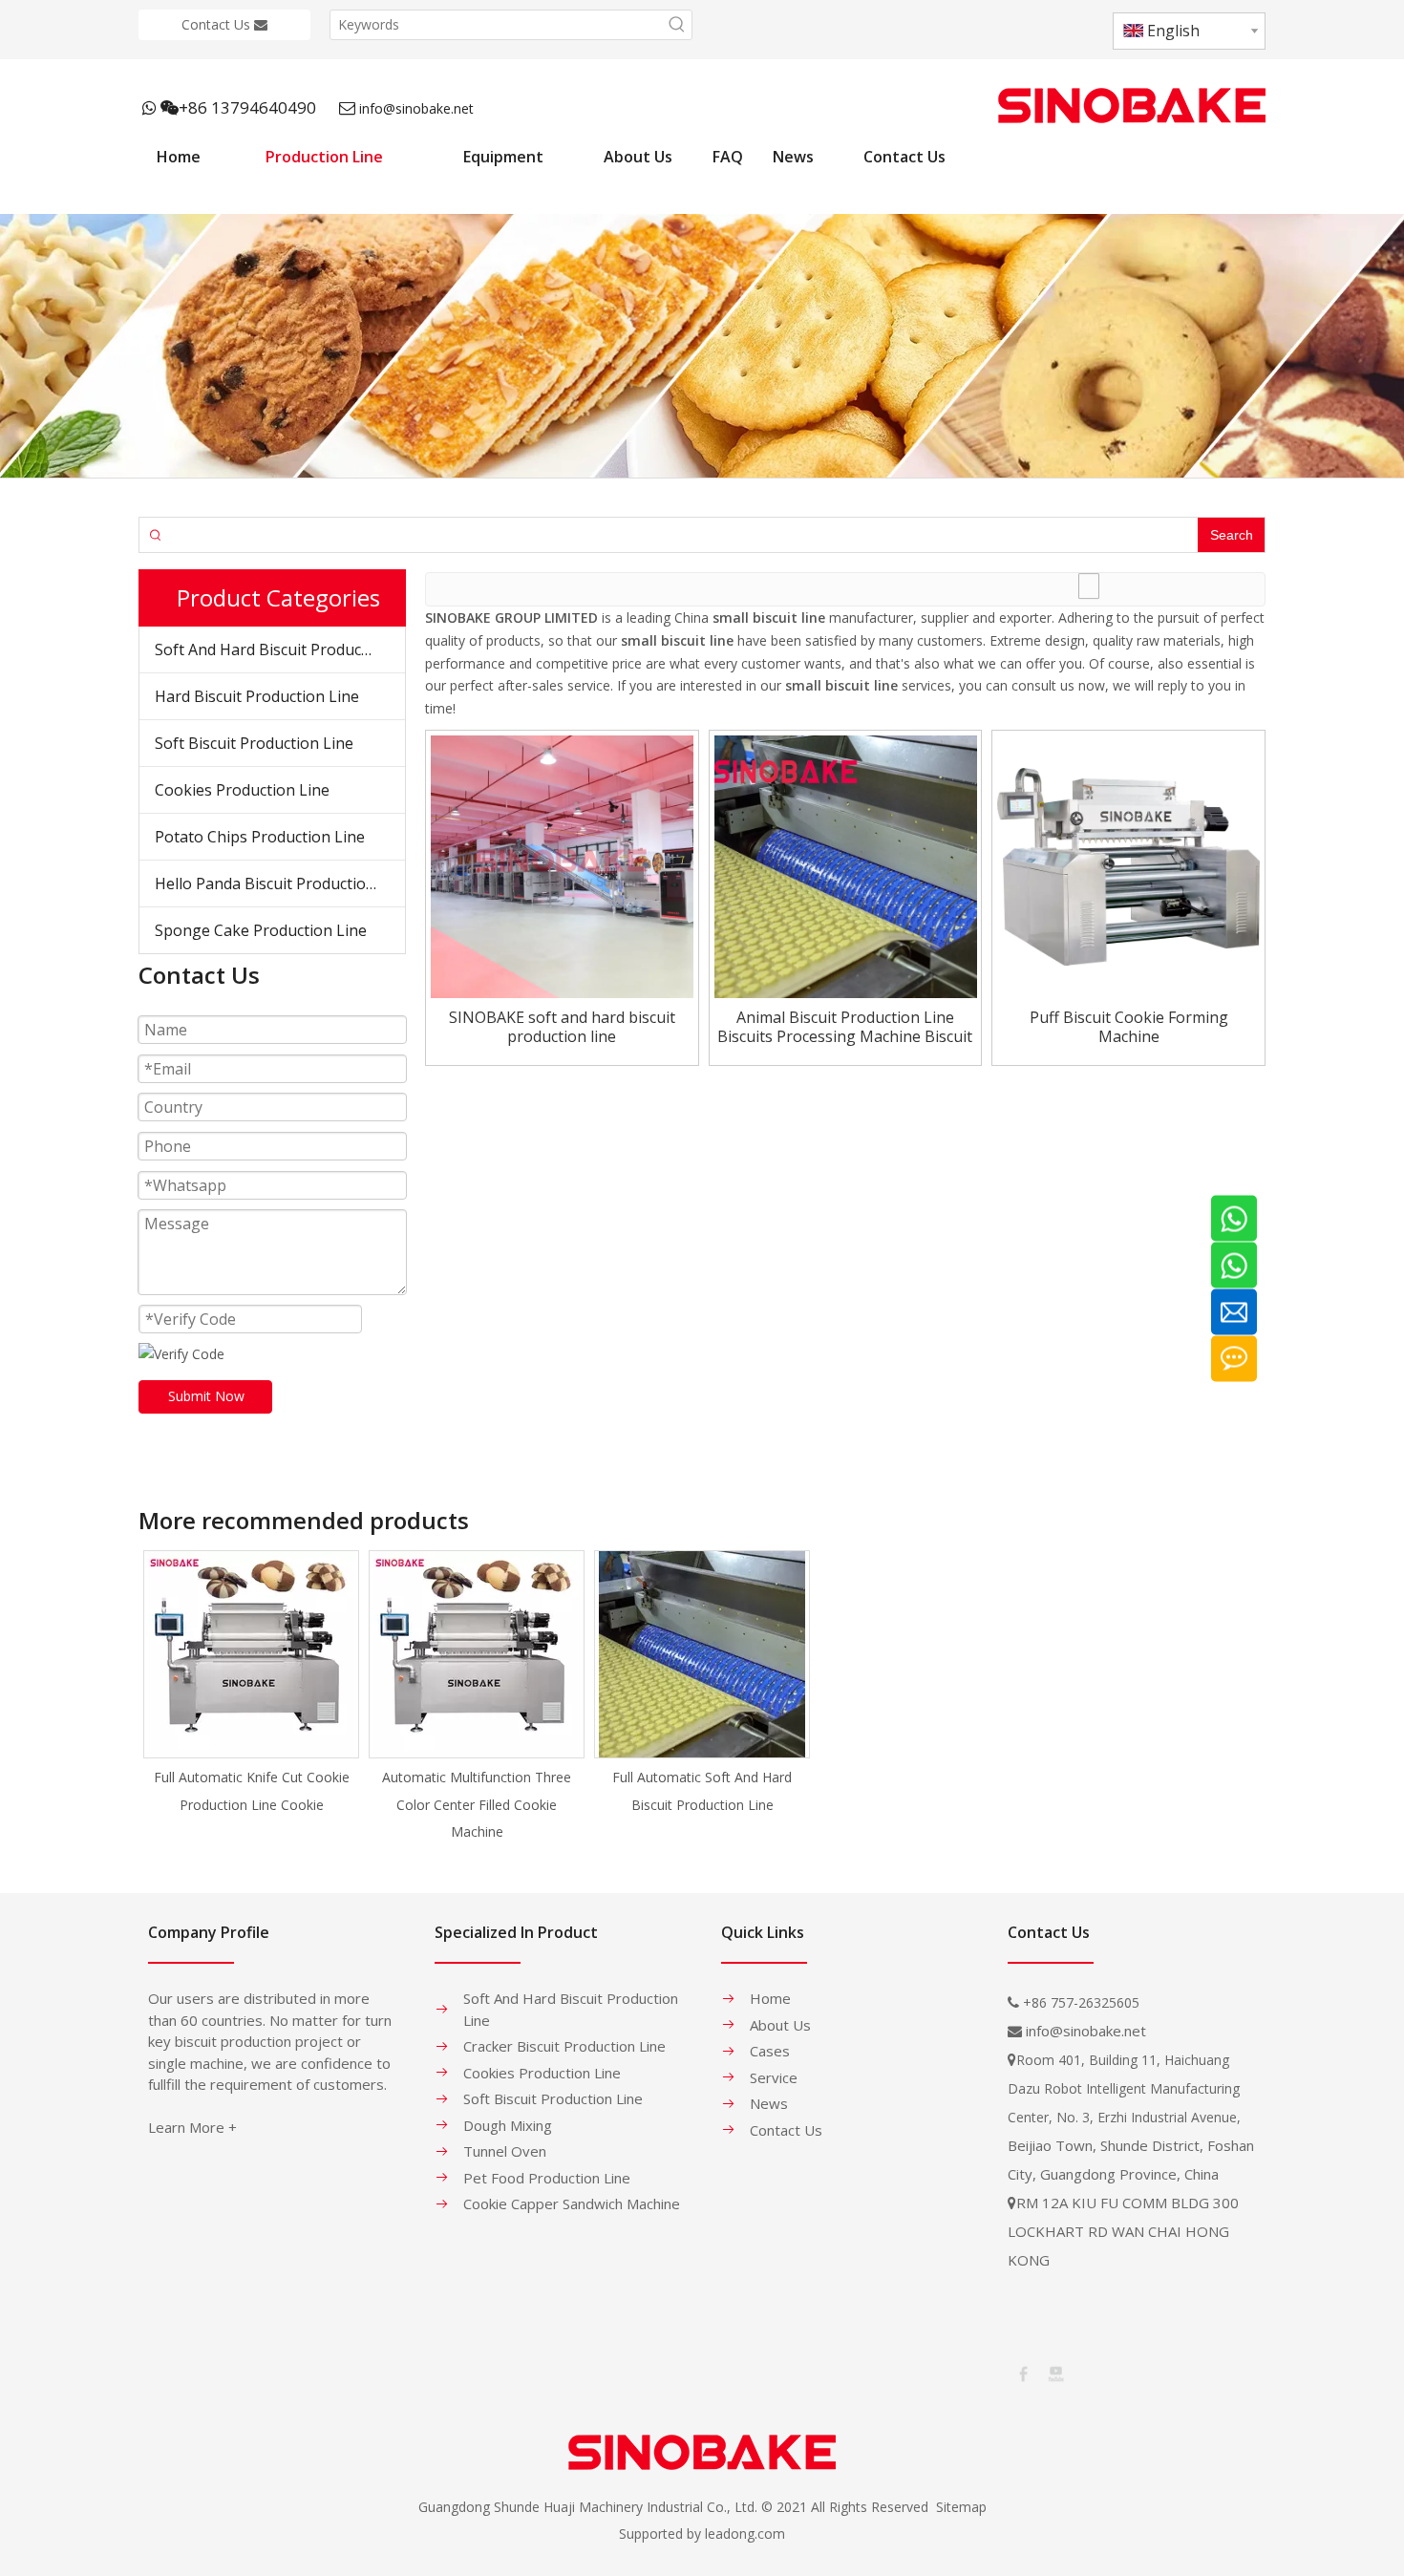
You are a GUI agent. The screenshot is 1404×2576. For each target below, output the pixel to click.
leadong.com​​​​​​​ (745, 2533)
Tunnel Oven (505, 2151)
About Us (780, 2025)
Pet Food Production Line (547, 2178)
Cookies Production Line (242, 790)
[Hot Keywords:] (677, 25)
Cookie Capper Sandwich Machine (572, 2203)
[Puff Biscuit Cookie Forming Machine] (1128, 865)
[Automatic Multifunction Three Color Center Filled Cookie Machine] (477, 1654)
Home (770, 1998)
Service (774, 2077)
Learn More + (192, 2127)
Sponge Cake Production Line (261, 930)
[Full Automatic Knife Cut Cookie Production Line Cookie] (251, 1654)
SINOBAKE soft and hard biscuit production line (562, 1027)
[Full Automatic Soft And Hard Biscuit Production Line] (702, 1654)
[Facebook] (1022, 2373)
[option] (251, 1684)
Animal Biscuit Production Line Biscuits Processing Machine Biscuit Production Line (845, 1027)
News (769, 2103)
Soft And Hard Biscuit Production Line (280, 649)
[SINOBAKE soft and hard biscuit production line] (562, 865)
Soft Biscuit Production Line (254, 743)
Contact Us (218, 24)
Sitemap (961, 2507)
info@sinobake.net (416, 108)
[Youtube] (1054, 2373)
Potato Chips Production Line (260, 837)
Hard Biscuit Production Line (257, 696)
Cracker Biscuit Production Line (564, 2046)
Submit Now (206, 1396)
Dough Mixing (508, 2125)
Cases (770, 2051)
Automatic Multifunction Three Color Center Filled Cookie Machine (477, 1805)
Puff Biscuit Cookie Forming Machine (1129, 1027)
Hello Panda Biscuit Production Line (280, 884)
